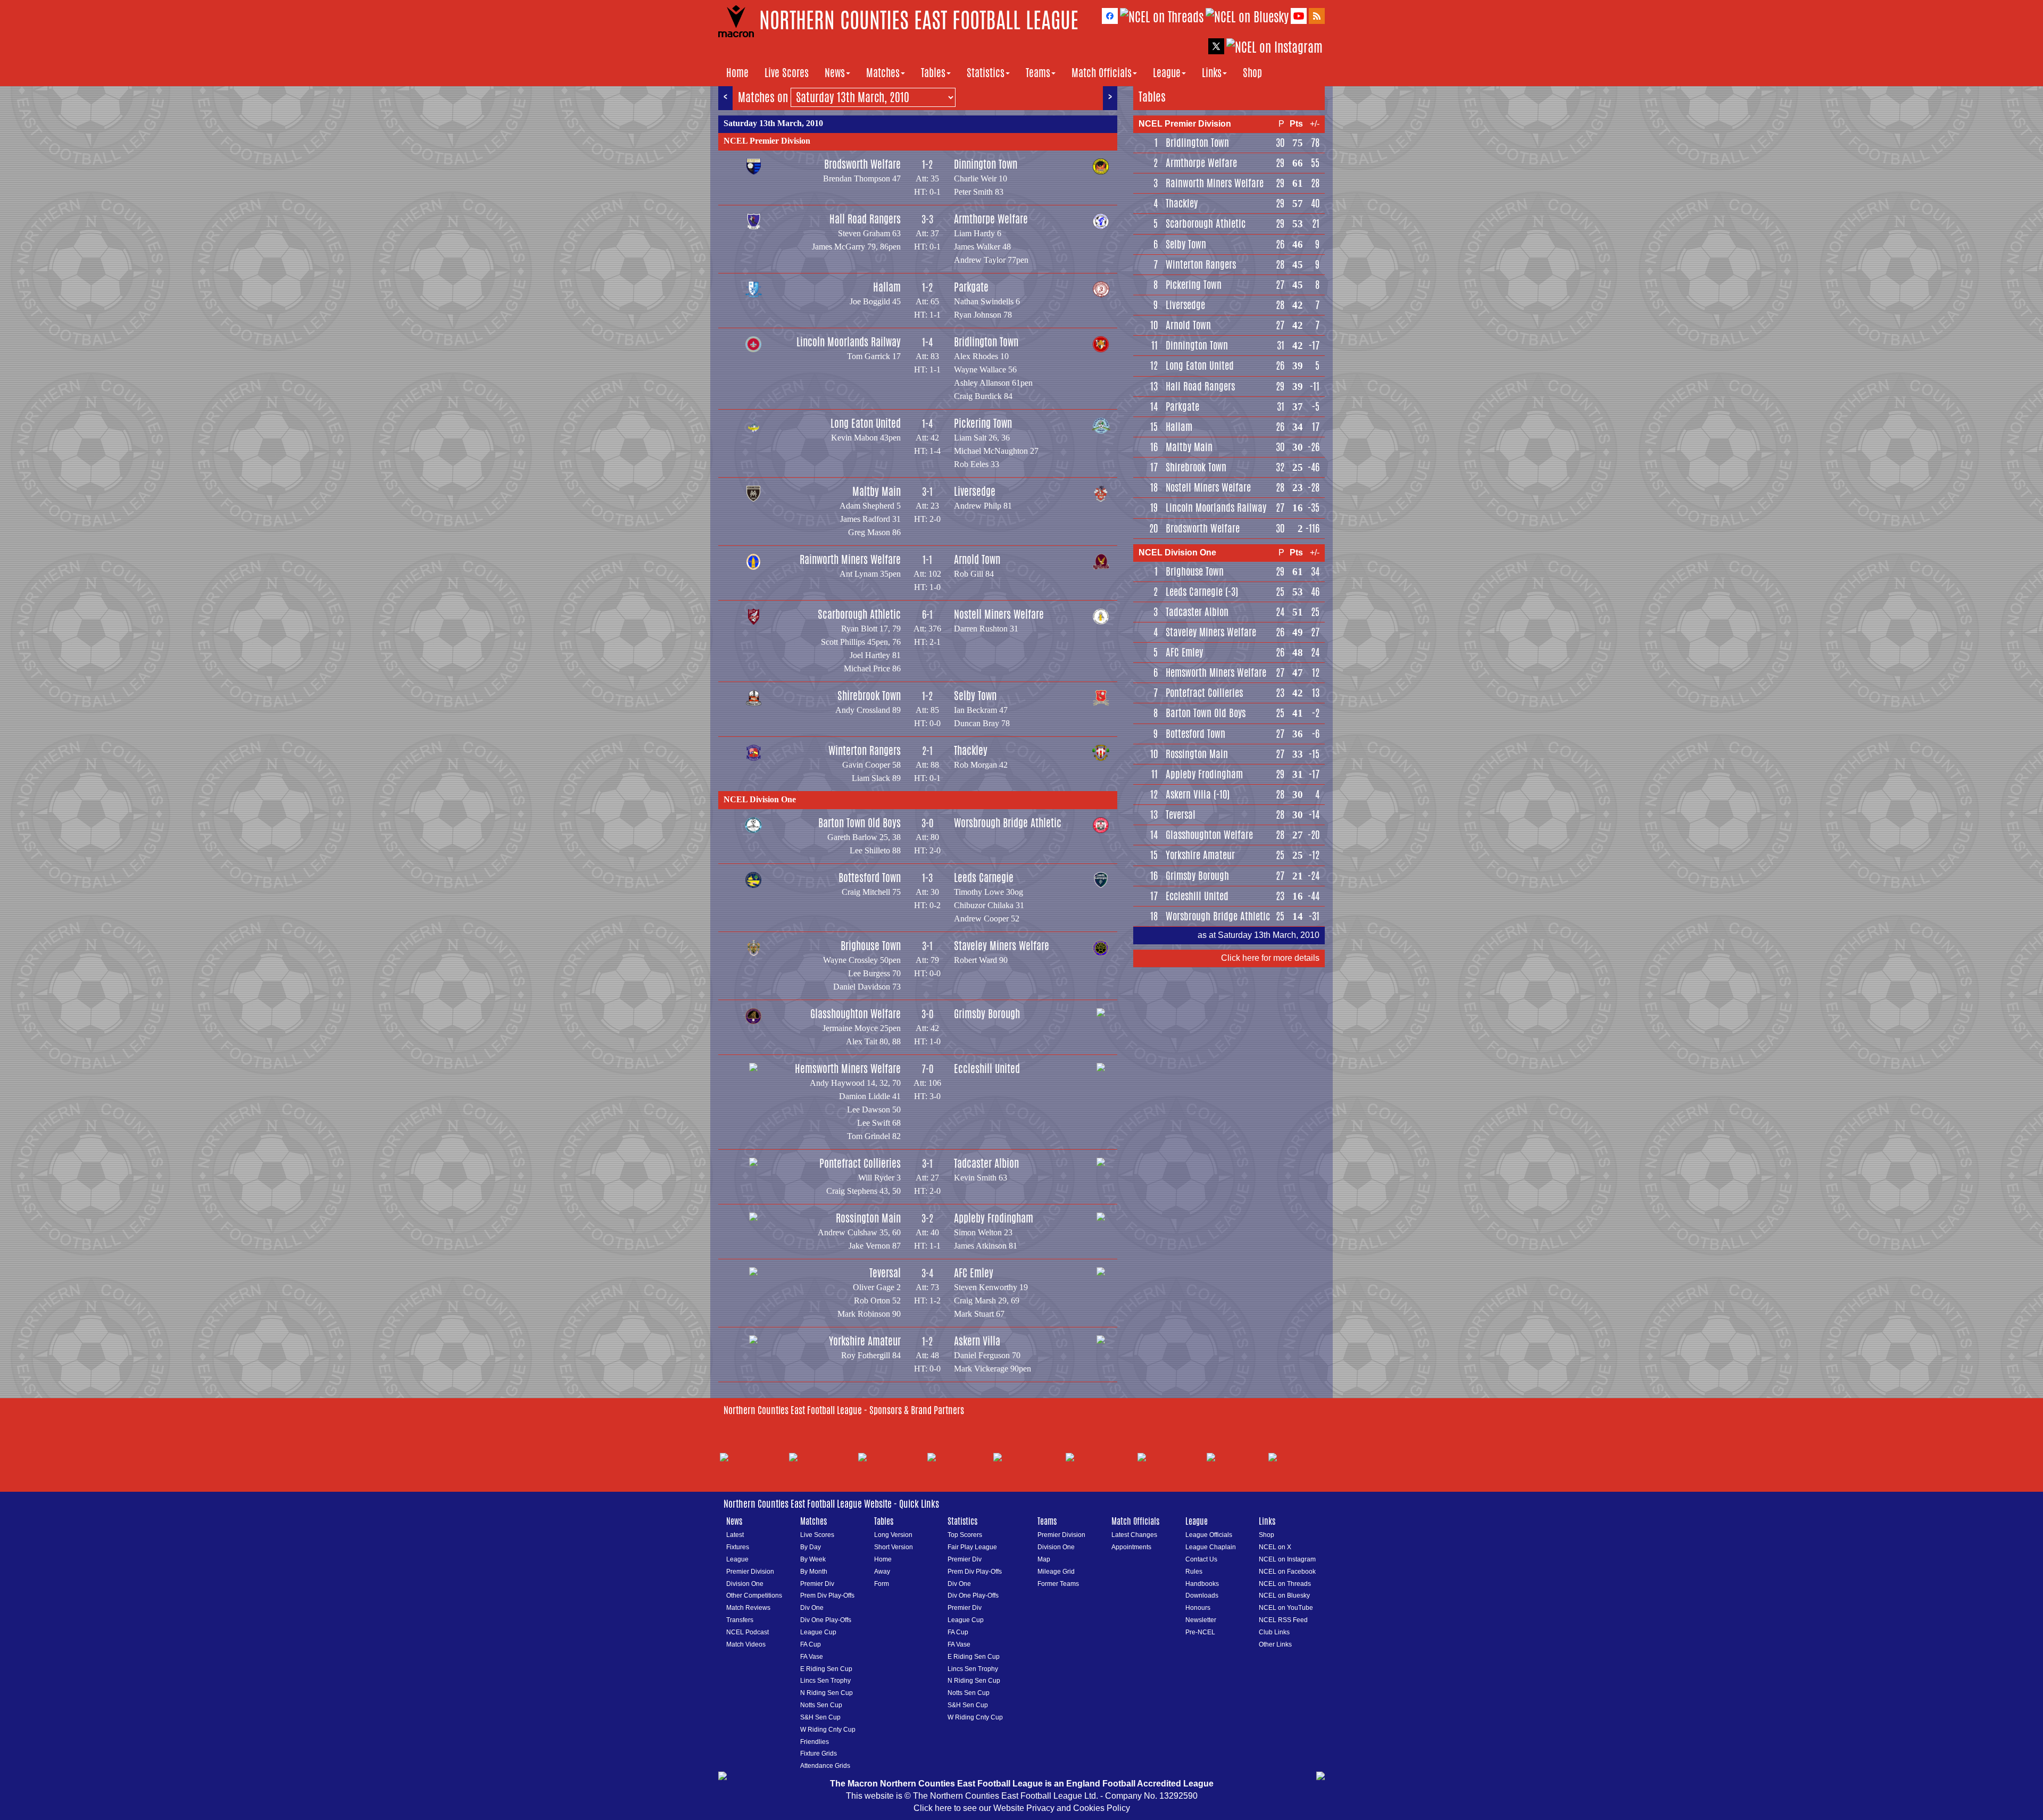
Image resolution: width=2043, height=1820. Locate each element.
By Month (814, 1572)
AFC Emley (974, 1273)
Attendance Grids (825, 1766)
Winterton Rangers (865, 750)
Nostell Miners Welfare (999, 614)
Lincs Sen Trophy (825, 1681)
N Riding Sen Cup (827, 1693)
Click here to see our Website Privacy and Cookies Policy (1022, 1808)
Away (882, 1572)
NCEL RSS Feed (1283, 1620)
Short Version (894, 1547)
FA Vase (812, 1657)
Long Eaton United (866, 423)
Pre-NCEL (1200, 1632)
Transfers (740, 1620)
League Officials (1209, 1535)
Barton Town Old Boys (859, 823)
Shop (1252, 73)
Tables (933, 73)
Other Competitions (754, 1595)
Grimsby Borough (987, 1014)
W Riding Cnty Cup (828, 1730)
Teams (1038, 73)
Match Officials (1102, 73)
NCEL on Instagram (1287, 1559)
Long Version (893, 1535)
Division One (745, 1584)
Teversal (885, 1273)
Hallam (887, 287)
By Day (811, 1547)
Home (737, 73)
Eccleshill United (987, 1069)
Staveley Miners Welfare (1002, 946)
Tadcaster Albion (986, 1163)
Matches (883, 73)
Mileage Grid (1056, 1572)
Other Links (1275, 1644)
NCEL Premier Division (767, 141)
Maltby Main (877, 491)
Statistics (986, 73)
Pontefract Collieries (860, 1163)
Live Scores (787, 73)
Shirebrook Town (869, 696)
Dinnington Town (986, 164)
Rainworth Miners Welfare (850, 559)
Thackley (971, 750)
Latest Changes (1134, 1535)
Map (1044, 1559)
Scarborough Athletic (859, 614)
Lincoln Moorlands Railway (849, 342)
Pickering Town (983, 423)
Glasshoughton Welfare (856, 1014)
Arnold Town (977, 559)
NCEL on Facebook (1287, 1572)
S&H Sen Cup (820, 1717)
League (1167, 73)
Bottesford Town (870, 878)
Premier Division (750, 1572)
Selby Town (975, 696)
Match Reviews (748, 1608)
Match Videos (746, 1644)
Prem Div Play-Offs (827, 1595)
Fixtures (738, 1547)
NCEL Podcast (748, 1632)
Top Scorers (965, 1535)
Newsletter (1201, 1620)
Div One (812, 1608)
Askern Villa (977, 1341)
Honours (1198, 1608)
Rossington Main (868, 1218)
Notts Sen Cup (821, 1705)
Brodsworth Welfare (862, 164)
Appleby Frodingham (994, 1218)
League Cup (818, 1632)
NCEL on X (1275, 1547)
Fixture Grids (819, 1753)
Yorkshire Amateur (865, 1341)
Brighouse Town (871, 946)
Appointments (1131, 1547)
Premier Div (817, 1584)
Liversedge (975, 491)
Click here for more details (1270, 958)
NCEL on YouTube (1286, 1608)
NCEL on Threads (1285, 1584)
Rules (1194, 1572)
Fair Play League (972, 1547)
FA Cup (811, 1644)
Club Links (1274, 1632)
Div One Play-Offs (826, 1620)
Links (1212, 73)
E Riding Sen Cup (826, 1669)
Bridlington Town (986, 342)
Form (882, 1584)
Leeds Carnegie (984, 878)
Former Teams (1058, 1584)
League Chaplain (1211, 1547)
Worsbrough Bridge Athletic (1008, 823)
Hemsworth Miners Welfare (848, 1069)
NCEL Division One (760, 799)
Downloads (1202, 1595)
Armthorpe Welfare (991, 219)
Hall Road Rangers (865, 219)
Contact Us (1201, 1559)
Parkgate (971, 287)
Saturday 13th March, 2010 (773, 123)
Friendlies (815, 1742)
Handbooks (1202, 1584)
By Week (813, 1559)
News (835, 73)
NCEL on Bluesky (1284, 1595)
